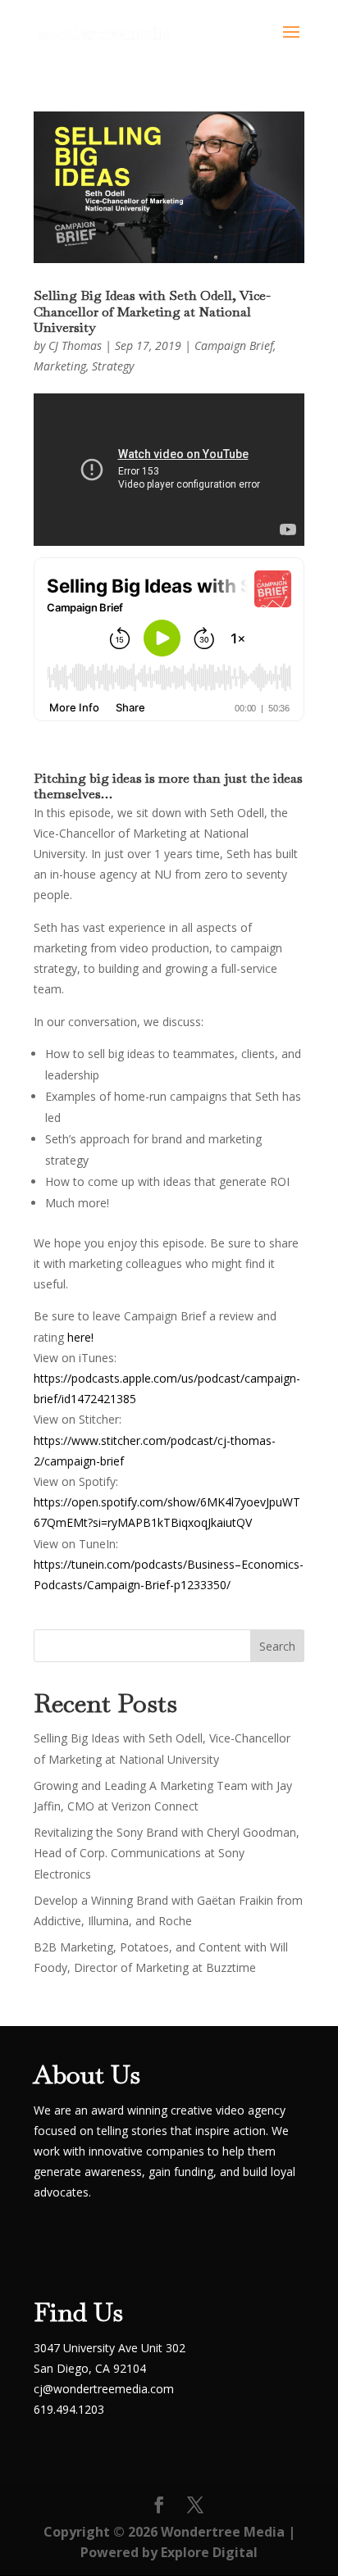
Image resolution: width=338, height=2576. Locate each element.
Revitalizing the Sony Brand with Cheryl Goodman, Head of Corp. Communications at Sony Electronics (167, 1853)
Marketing (60, 366)
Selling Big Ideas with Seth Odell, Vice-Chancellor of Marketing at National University (152, 311)
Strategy (113, 366)
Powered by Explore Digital (169, 2552)
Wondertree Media (223, 2532)
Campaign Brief (234, 345)
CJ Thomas (75, 345)
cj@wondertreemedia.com (104, 2389)
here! (80, 1337)
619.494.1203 (69, 2409)
